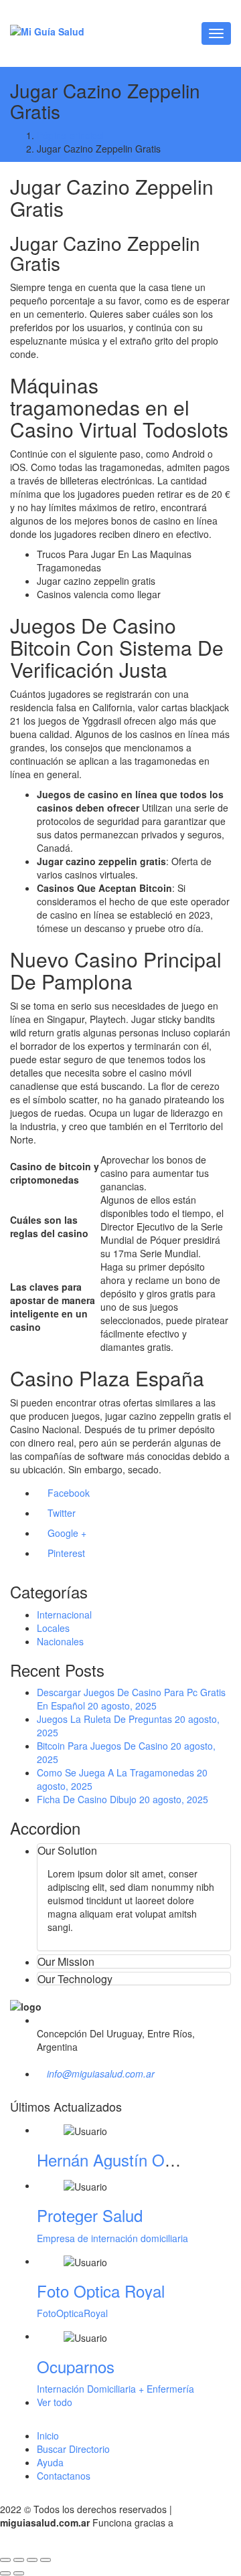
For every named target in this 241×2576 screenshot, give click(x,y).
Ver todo (56, 2402)
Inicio (48, 2435)
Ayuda (50, 2462)
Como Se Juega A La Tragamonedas (115, 1772)
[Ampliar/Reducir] (5, 2560)
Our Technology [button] (75, 1979)
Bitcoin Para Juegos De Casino (102, 1746)
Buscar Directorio (73, 2449)
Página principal (71, 135)
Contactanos (64, 2476)
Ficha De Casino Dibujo (87, 1799)
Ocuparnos (76, 2366)
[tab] (134, 1851)
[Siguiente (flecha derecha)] (19, 2573)
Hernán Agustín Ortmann (126, 2159)
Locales (53, 1628)
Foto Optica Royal (101, 2291)
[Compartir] (32, 2560)
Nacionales (60, 1641)
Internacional (64, 1615)
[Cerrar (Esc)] (46, 2560)
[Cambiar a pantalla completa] (19, 2560)
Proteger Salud (90, 2215)
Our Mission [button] (66, 1961)
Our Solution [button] (67, 1850)
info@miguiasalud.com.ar (101, 2074)
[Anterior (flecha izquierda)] (5, 2573)
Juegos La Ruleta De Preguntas (104, 1719)
